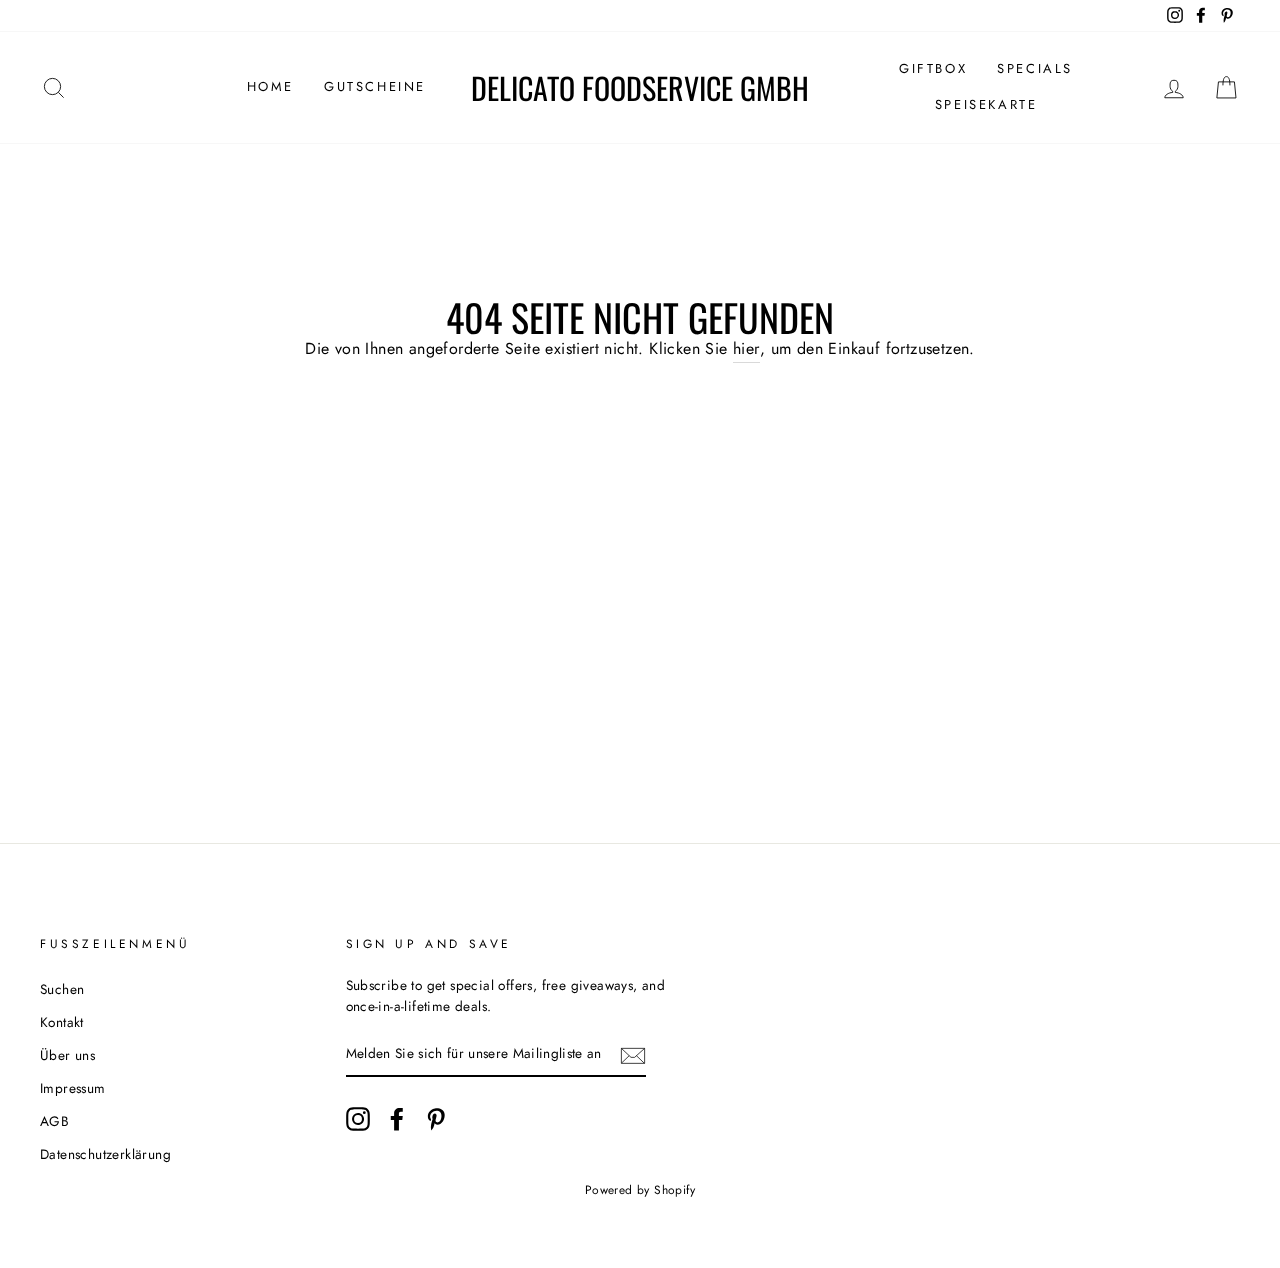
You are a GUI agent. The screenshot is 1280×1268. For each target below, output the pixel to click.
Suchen (62, 989)
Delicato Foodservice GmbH (640, 88)
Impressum (73, 1088)
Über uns (67, 1055)
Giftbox (933, 68)
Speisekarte (986, 104)
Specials (1035, 68)
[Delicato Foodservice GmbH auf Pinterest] (436, 1119)
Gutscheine (375, 86)
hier (746, 348)
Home (270, 86)
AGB (54, 1121)
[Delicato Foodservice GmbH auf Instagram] (358, 1119)
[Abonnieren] (633, 1055)
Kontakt (62, 1022)
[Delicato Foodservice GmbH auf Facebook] (397, 1119)
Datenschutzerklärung (105, 1154)
